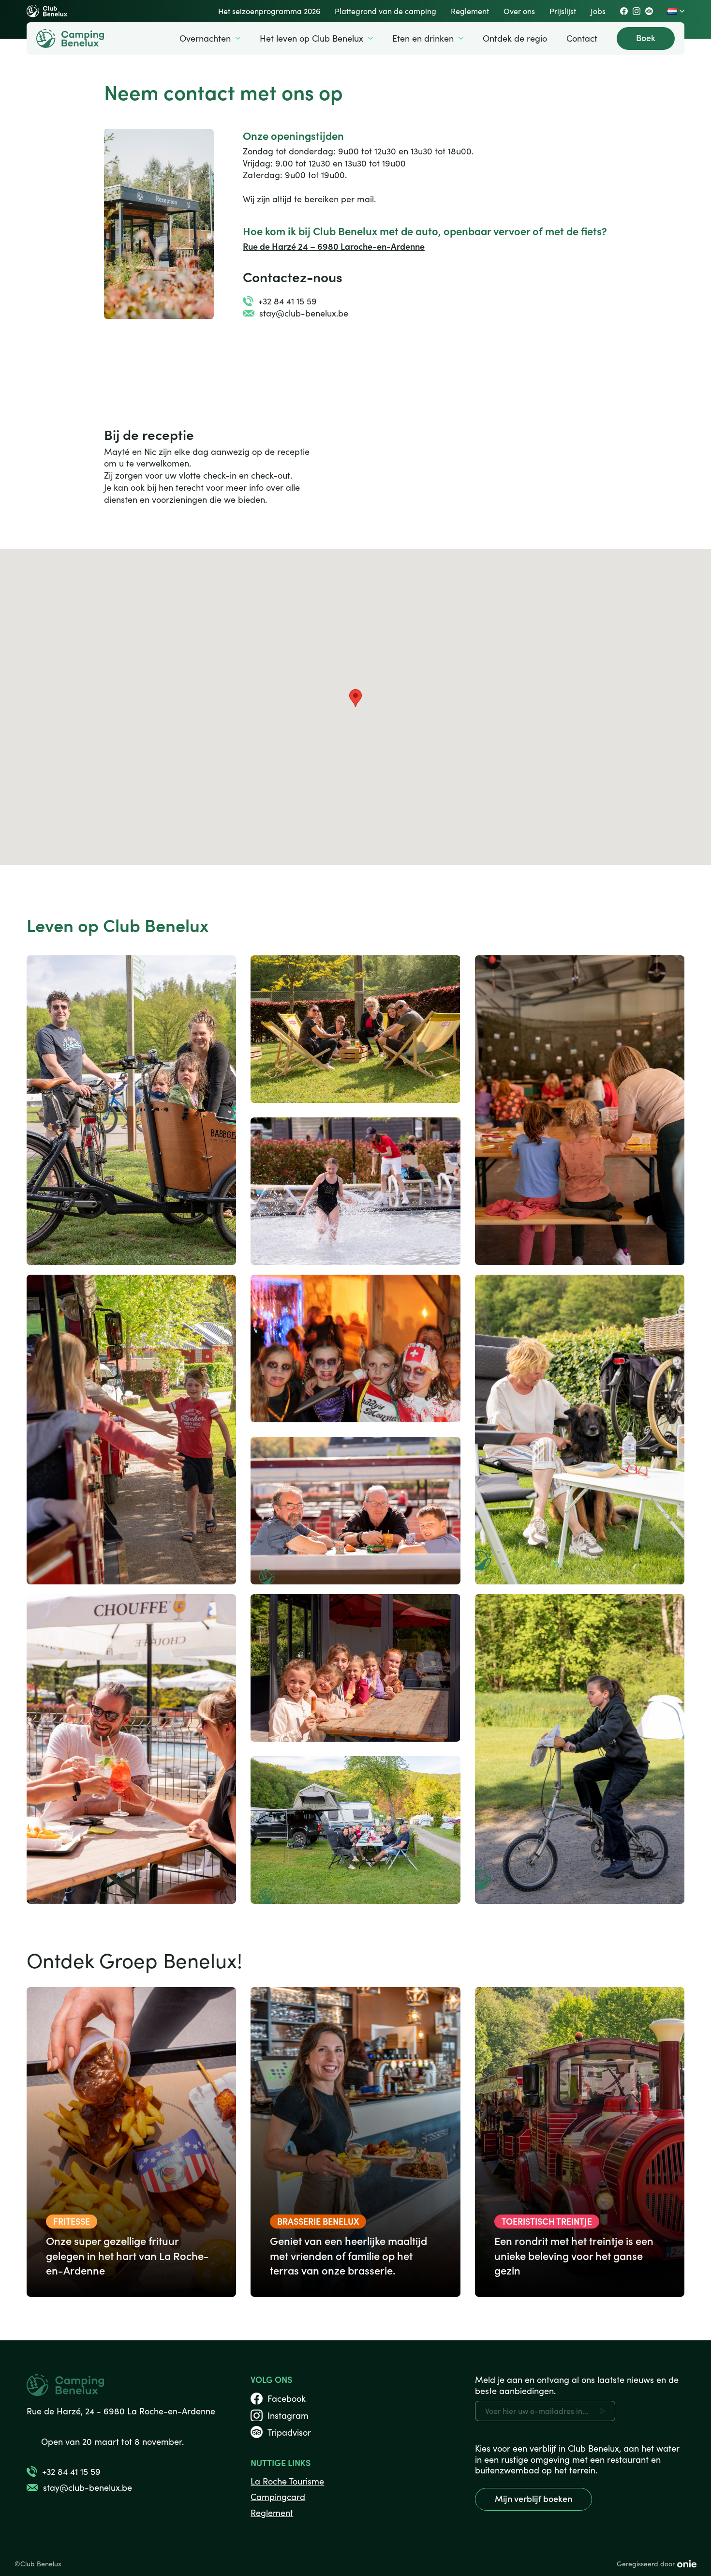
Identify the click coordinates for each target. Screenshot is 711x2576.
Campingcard (278, 2497)
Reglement (272, 2513)
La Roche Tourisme (287, 2481)
